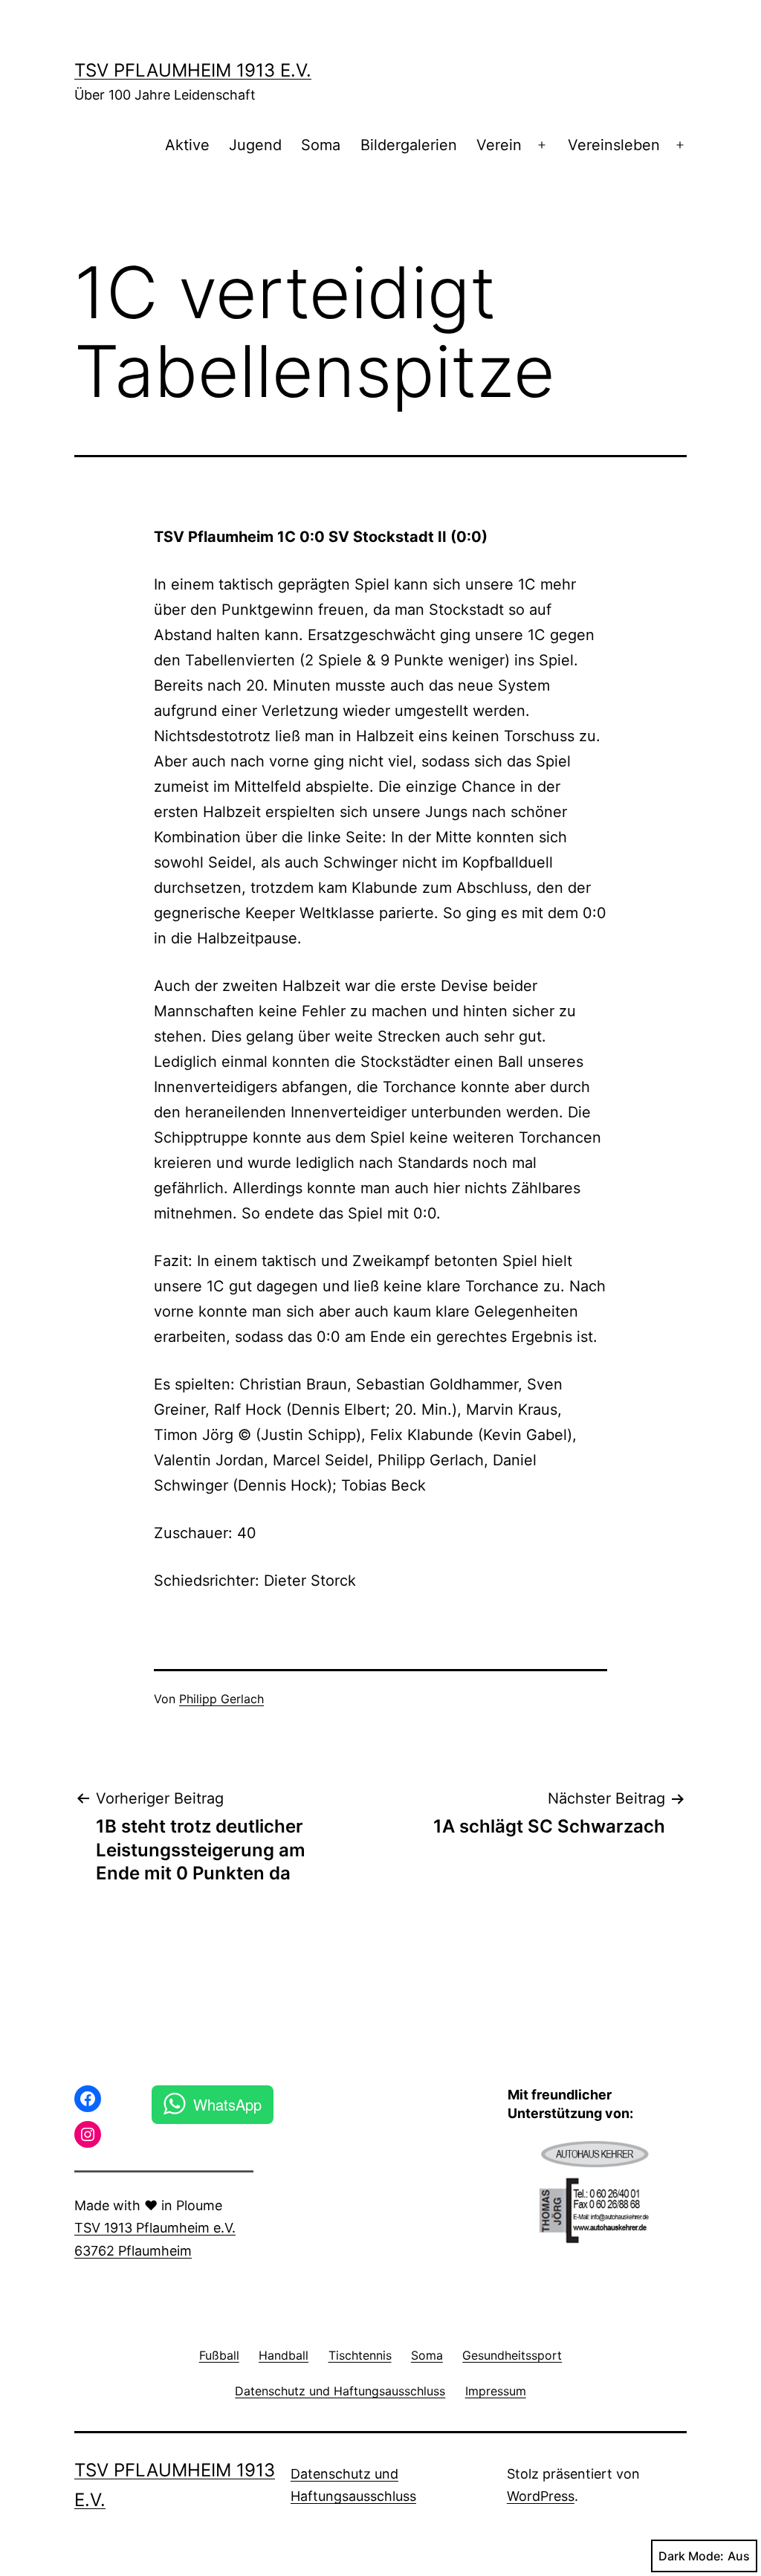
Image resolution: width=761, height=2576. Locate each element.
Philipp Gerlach (221, 1699)
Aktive (187, 145)
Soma (321, 145)
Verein (499, 145)
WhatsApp (227, 2104)
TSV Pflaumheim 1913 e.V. (193, 70)
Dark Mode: (691, 2556)
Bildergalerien (409, 145)
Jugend (255, 145)
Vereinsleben (614, 145)
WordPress (541, 2496)
